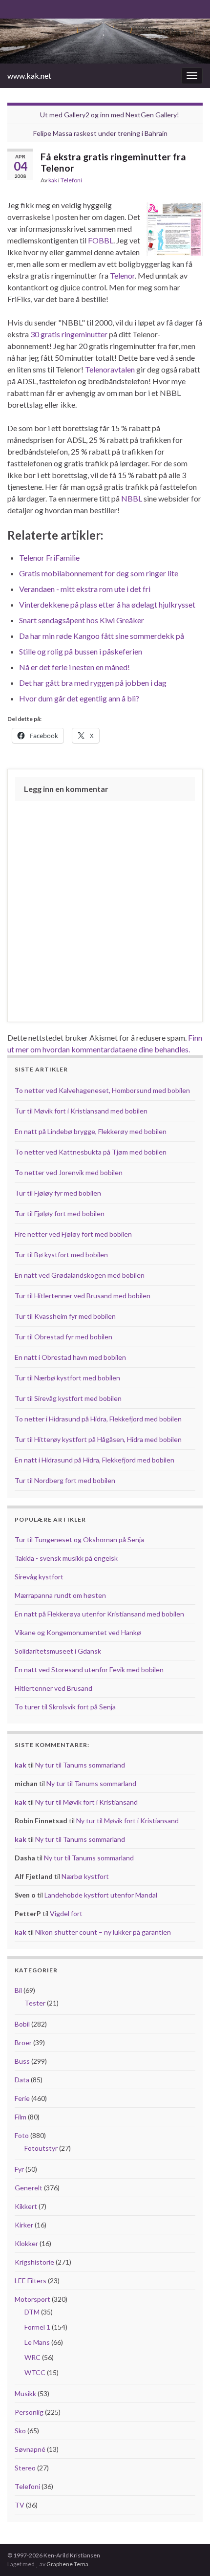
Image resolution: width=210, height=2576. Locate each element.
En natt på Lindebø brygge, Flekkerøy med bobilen (91, 1131)
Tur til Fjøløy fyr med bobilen (58, 1193)
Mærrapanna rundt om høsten (60, 1595)
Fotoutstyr (41, 2148)
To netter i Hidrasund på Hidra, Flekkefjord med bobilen (98, 1419)
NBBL (132, 498)
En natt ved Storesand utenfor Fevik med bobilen (89, 1670)
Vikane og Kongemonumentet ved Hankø (78, 1632)
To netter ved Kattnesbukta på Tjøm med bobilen (91, 1152)
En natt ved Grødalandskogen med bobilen (80, 1275)
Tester (35, 2003)
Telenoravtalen (110, 369)
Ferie (22, 2098)
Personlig (29, 2412)
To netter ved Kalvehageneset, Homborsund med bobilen (102, 1090)
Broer (23, 2042)
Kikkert (26, 2206)
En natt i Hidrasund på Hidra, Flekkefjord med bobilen (94, 1460)
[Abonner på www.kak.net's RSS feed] (12, 8)
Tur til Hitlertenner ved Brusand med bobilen (83, 1296)
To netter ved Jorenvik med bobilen (69, 1172)
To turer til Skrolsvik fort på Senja (65, 1707)
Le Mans (37, 2342)
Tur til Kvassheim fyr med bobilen (65, 1316)
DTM (32, 2312)
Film (21, 2117)
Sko (20, 2431)
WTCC (35, 2372)
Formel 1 (37, 2327)
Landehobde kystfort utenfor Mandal (101, 1895)
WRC (32, 2357)
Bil (18, 1990)
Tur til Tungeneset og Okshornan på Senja (79, 1539)
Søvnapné (30, 2449)
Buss (22, 2061)
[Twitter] (43, 8)
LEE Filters (31, 2281)
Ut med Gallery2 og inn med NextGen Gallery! (110, 115)
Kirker (24, 2225)
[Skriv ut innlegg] (195, 182)
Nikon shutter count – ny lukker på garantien (103, 1932)
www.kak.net (29, 76)
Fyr (19, 2169)
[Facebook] (28, 8)
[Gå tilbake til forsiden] (105, 41)
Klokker (26, 2243)
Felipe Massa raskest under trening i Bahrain (100, 133)
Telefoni (71, 180)
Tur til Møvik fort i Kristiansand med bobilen (81, 1111)
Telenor (122, 275)
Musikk (25, 2393)
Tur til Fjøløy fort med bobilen (60, 1213)
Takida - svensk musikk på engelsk (66, 1558)
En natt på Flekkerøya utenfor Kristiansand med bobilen (99, 1614)
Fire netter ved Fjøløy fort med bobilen (73, 1234)
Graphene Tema (67, 2564)
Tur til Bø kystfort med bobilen (61, 1255)
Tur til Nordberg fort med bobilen (65, 1480)
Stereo (25, 2468)
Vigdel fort (66, 1913)
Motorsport (32, 2299)
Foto (22, 2135)
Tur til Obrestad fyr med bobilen (63, 1337)
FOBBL (101, 240)
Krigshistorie (34, 2262)
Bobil (22, 2024)
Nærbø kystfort (85, 1876)
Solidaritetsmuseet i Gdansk (58, 1651)
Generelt (29, 2188)
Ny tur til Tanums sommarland (80, 1765)
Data (22, 2080)
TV (20, 2505)
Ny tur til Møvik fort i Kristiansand (86, 1802)
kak (53, 180)
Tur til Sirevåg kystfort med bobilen (68, 1398)
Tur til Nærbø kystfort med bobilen (67, 1378)
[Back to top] (188, 2554)
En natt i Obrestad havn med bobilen (70, 1357)
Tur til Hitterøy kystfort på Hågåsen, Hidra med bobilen (98, 1439)
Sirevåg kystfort (39, 1577)
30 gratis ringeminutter (69, 334)
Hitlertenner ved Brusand (53, 1688)
